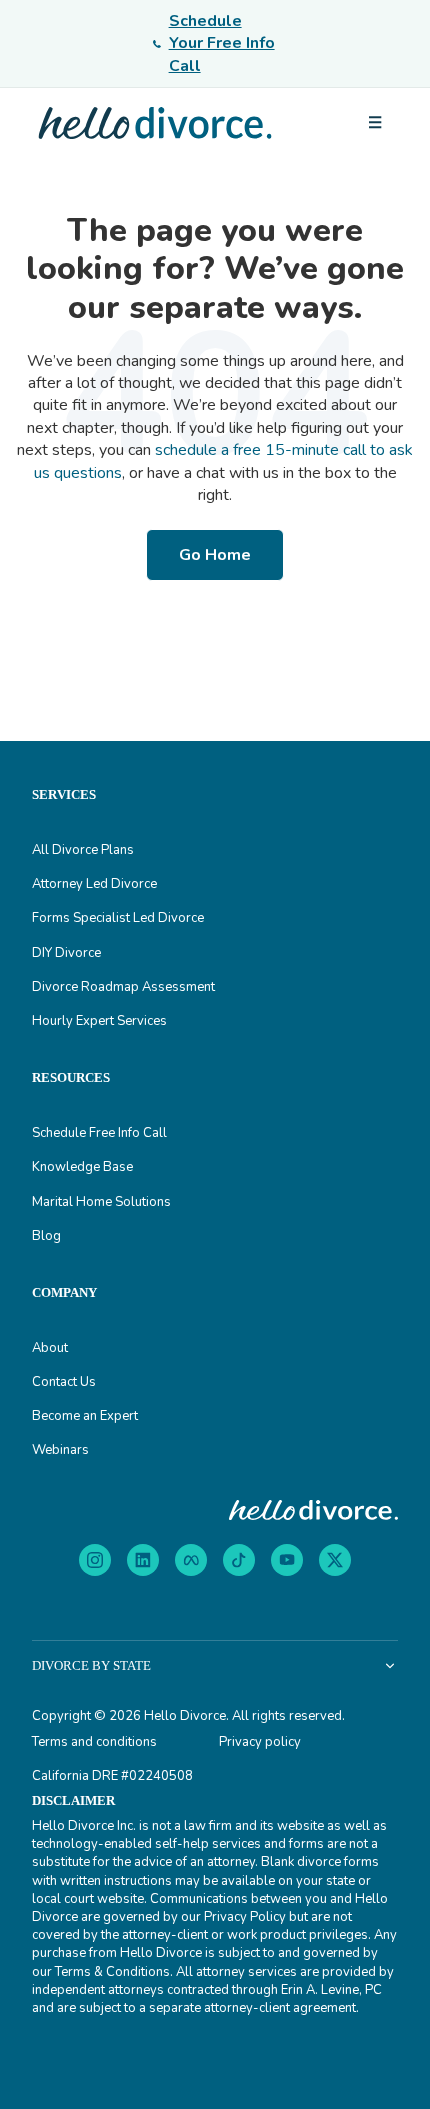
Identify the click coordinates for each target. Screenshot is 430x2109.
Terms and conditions (94, 1742)
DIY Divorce (66, 953)
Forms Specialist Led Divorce (118, 918)
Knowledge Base (82, 1167)
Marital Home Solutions (101, 1202)
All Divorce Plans (83, 850)
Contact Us (64, 1382)
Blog (46, 1236)
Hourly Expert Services (99, 1021)
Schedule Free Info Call (99, 1133)
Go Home (215, 555)
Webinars (60, 1450)
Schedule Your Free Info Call (222, 43)
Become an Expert (85, 1416)
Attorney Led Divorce (94, 884)
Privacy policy (260, 1742)
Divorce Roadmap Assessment (123, 987)
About (50, 1348)
